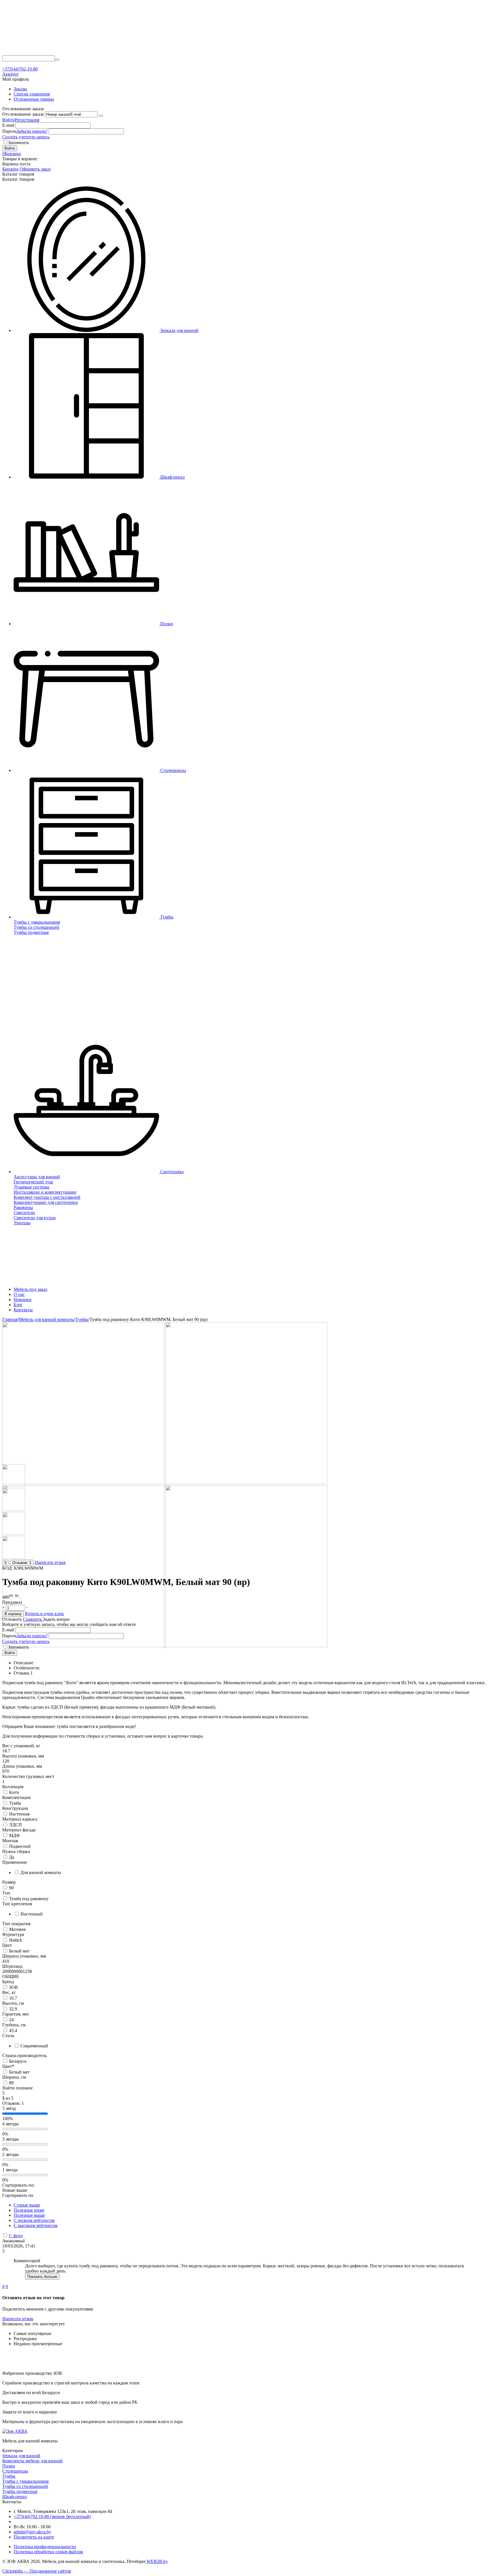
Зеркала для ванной (21, 2456)
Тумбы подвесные (20, 2491)
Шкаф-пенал (14, 2497)
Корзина (10, 169)
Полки (9, 2466)
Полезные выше (29, 2215)
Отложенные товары (34, 99)
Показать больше (42, 2277)
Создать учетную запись (26, 137)
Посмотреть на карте (34, 2537)
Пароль (9, 131)
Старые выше (27, 2205)
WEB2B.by (157, 2561)
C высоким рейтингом (36, 2225)
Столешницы (15, 2471)
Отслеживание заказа (23, 114)
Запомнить (18, 143)
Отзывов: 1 (22, 1563)
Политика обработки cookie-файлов (48, 2552)
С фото (16, 2236)
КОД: (8, 1568)
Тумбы (9, 2476)
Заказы (20, 89)
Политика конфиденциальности (45, 2547)
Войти (9, 120)
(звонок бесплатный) (52, 2516)
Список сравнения (32, 94)
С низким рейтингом (34, 2220)
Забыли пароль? (32, 131)
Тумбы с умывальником (25, 2481)
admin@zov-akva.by (32, 2532)
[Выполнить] (101, 116)
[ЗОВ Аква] (61, 53)
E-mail (8, 125)
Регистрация (27, 120)
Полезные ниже (29, 2210)
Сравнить (33, 1619)
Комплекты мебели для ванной (32, 2461)
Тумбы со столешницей (25, 2486)
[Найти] (57, 60)
